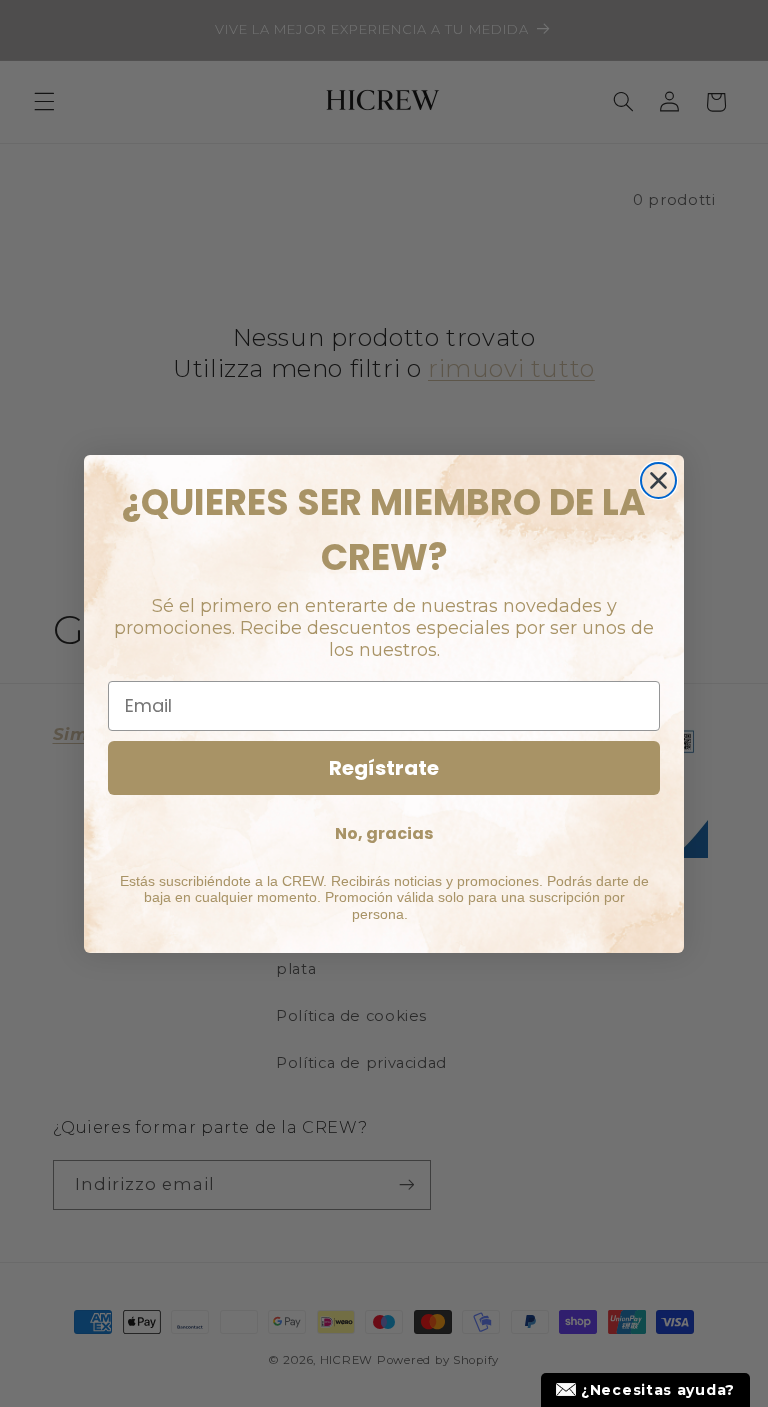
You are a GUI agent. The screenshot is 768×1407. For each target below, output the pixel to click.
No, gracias (384, 833)
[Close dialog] (658, 480)
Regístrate (384, 768)
